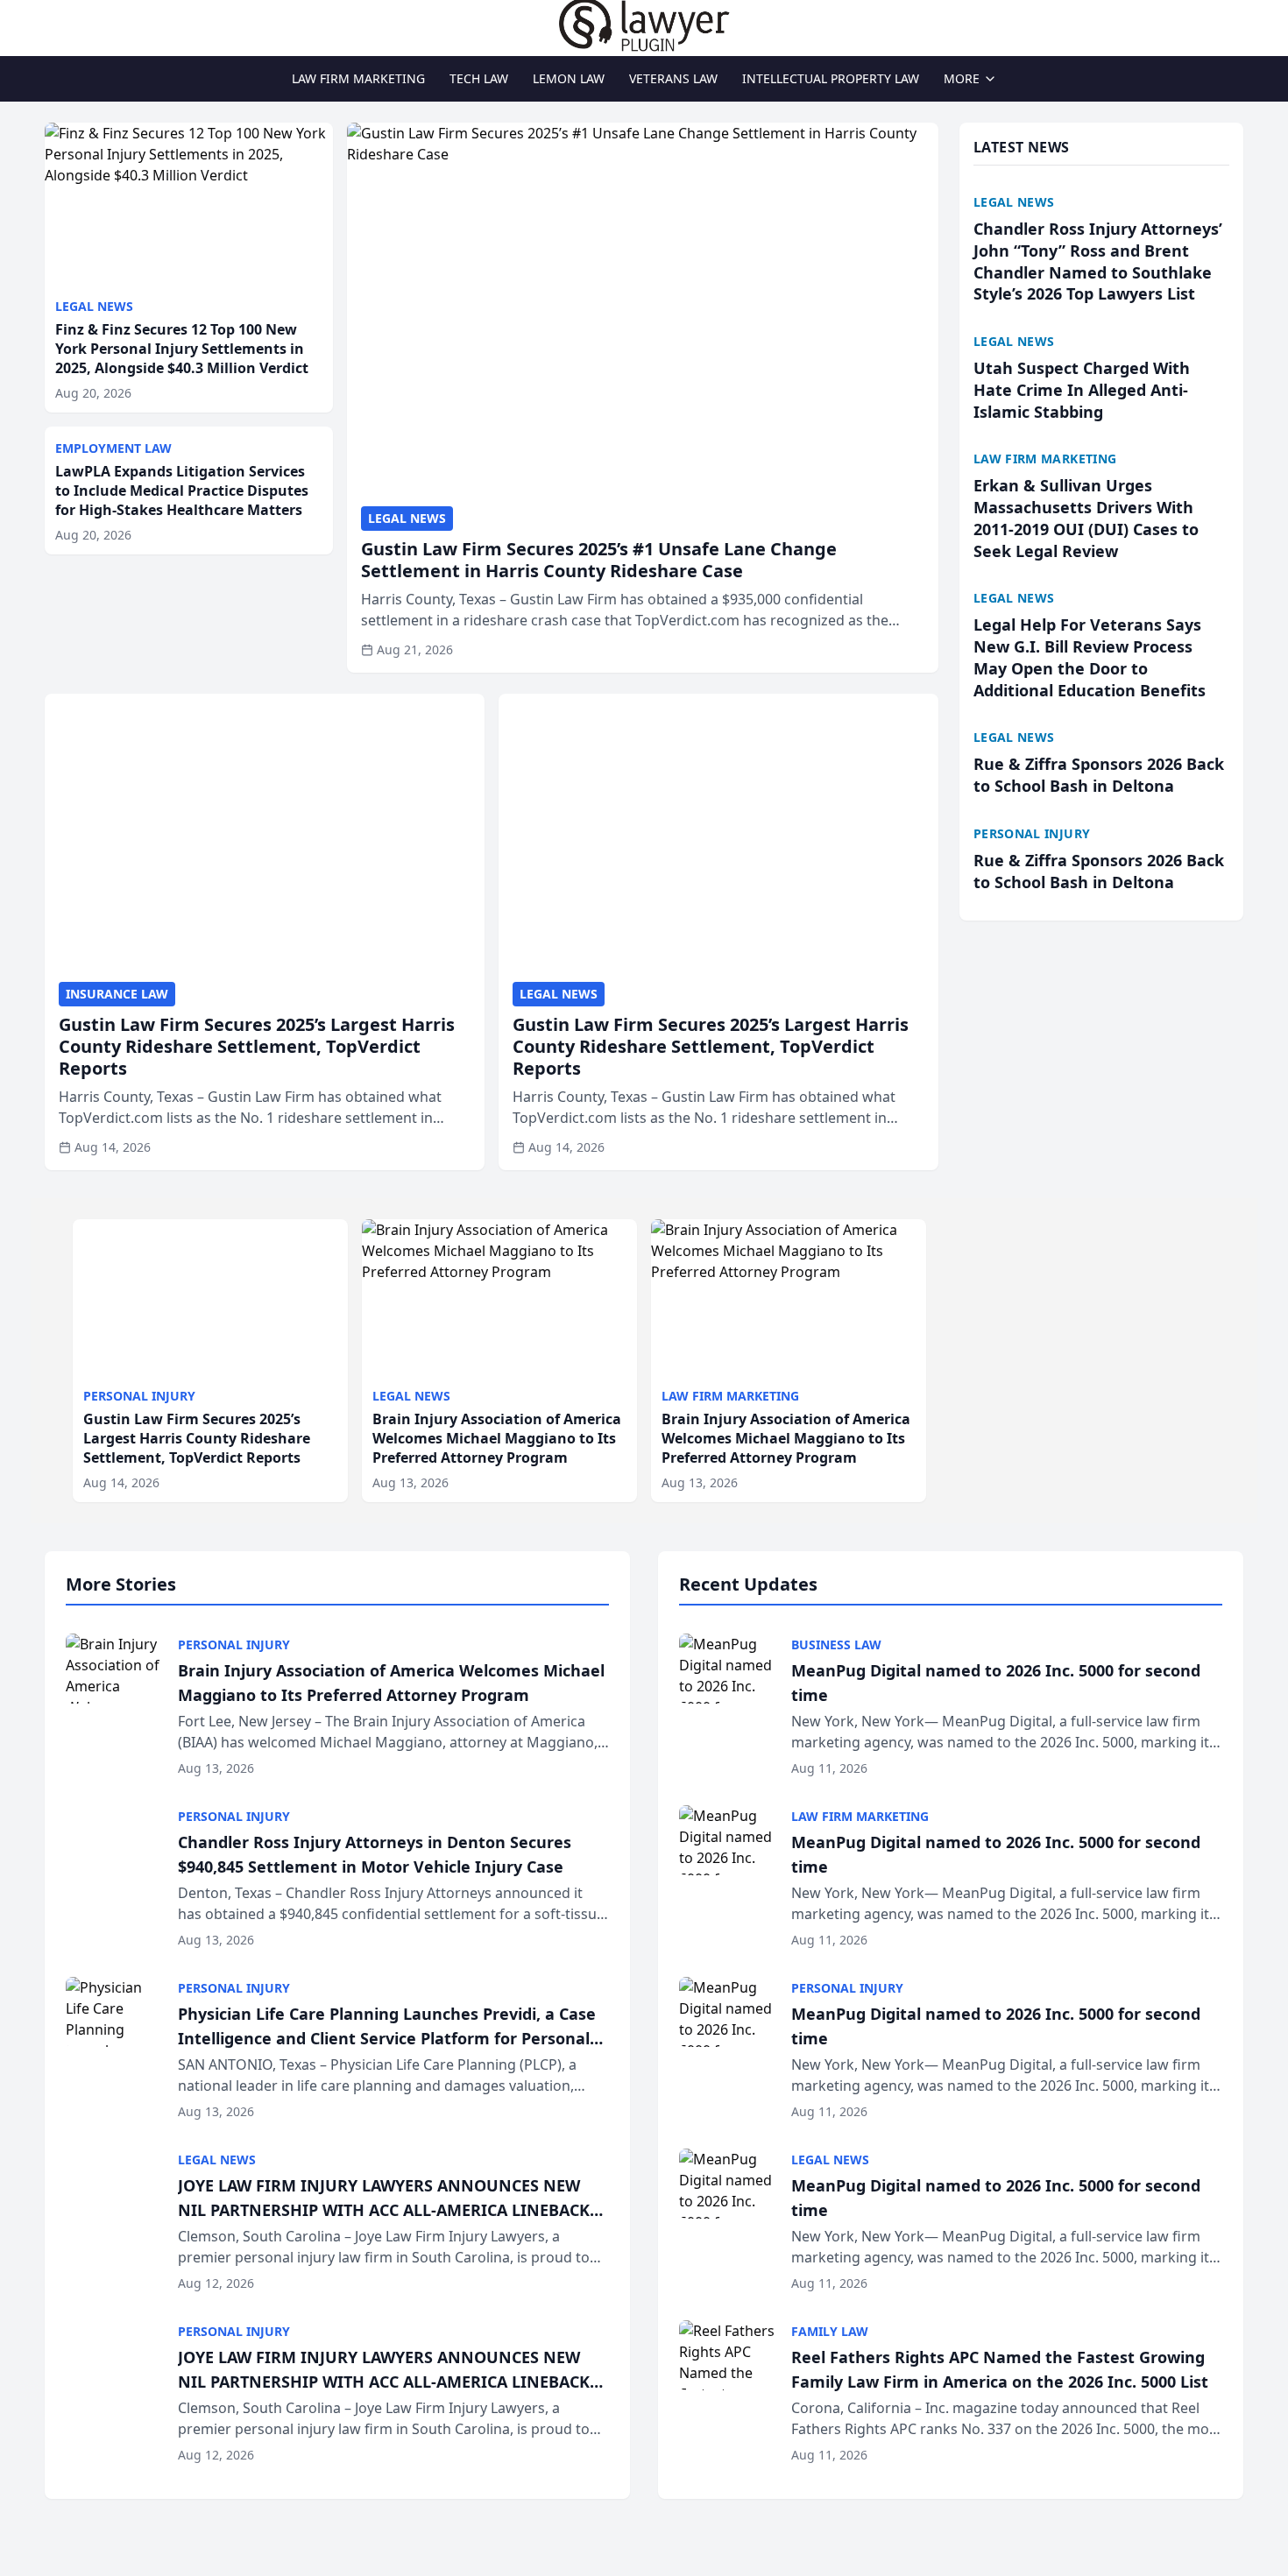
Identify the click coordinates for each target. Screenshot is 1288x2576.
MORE (962, 78)
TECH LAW (479, 78)
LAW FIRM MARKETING (358, 78)
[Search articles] (53, 25)
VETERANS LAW (673, 78)
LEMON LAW (569, 78)
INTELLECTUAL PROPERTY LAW (831, 78)
